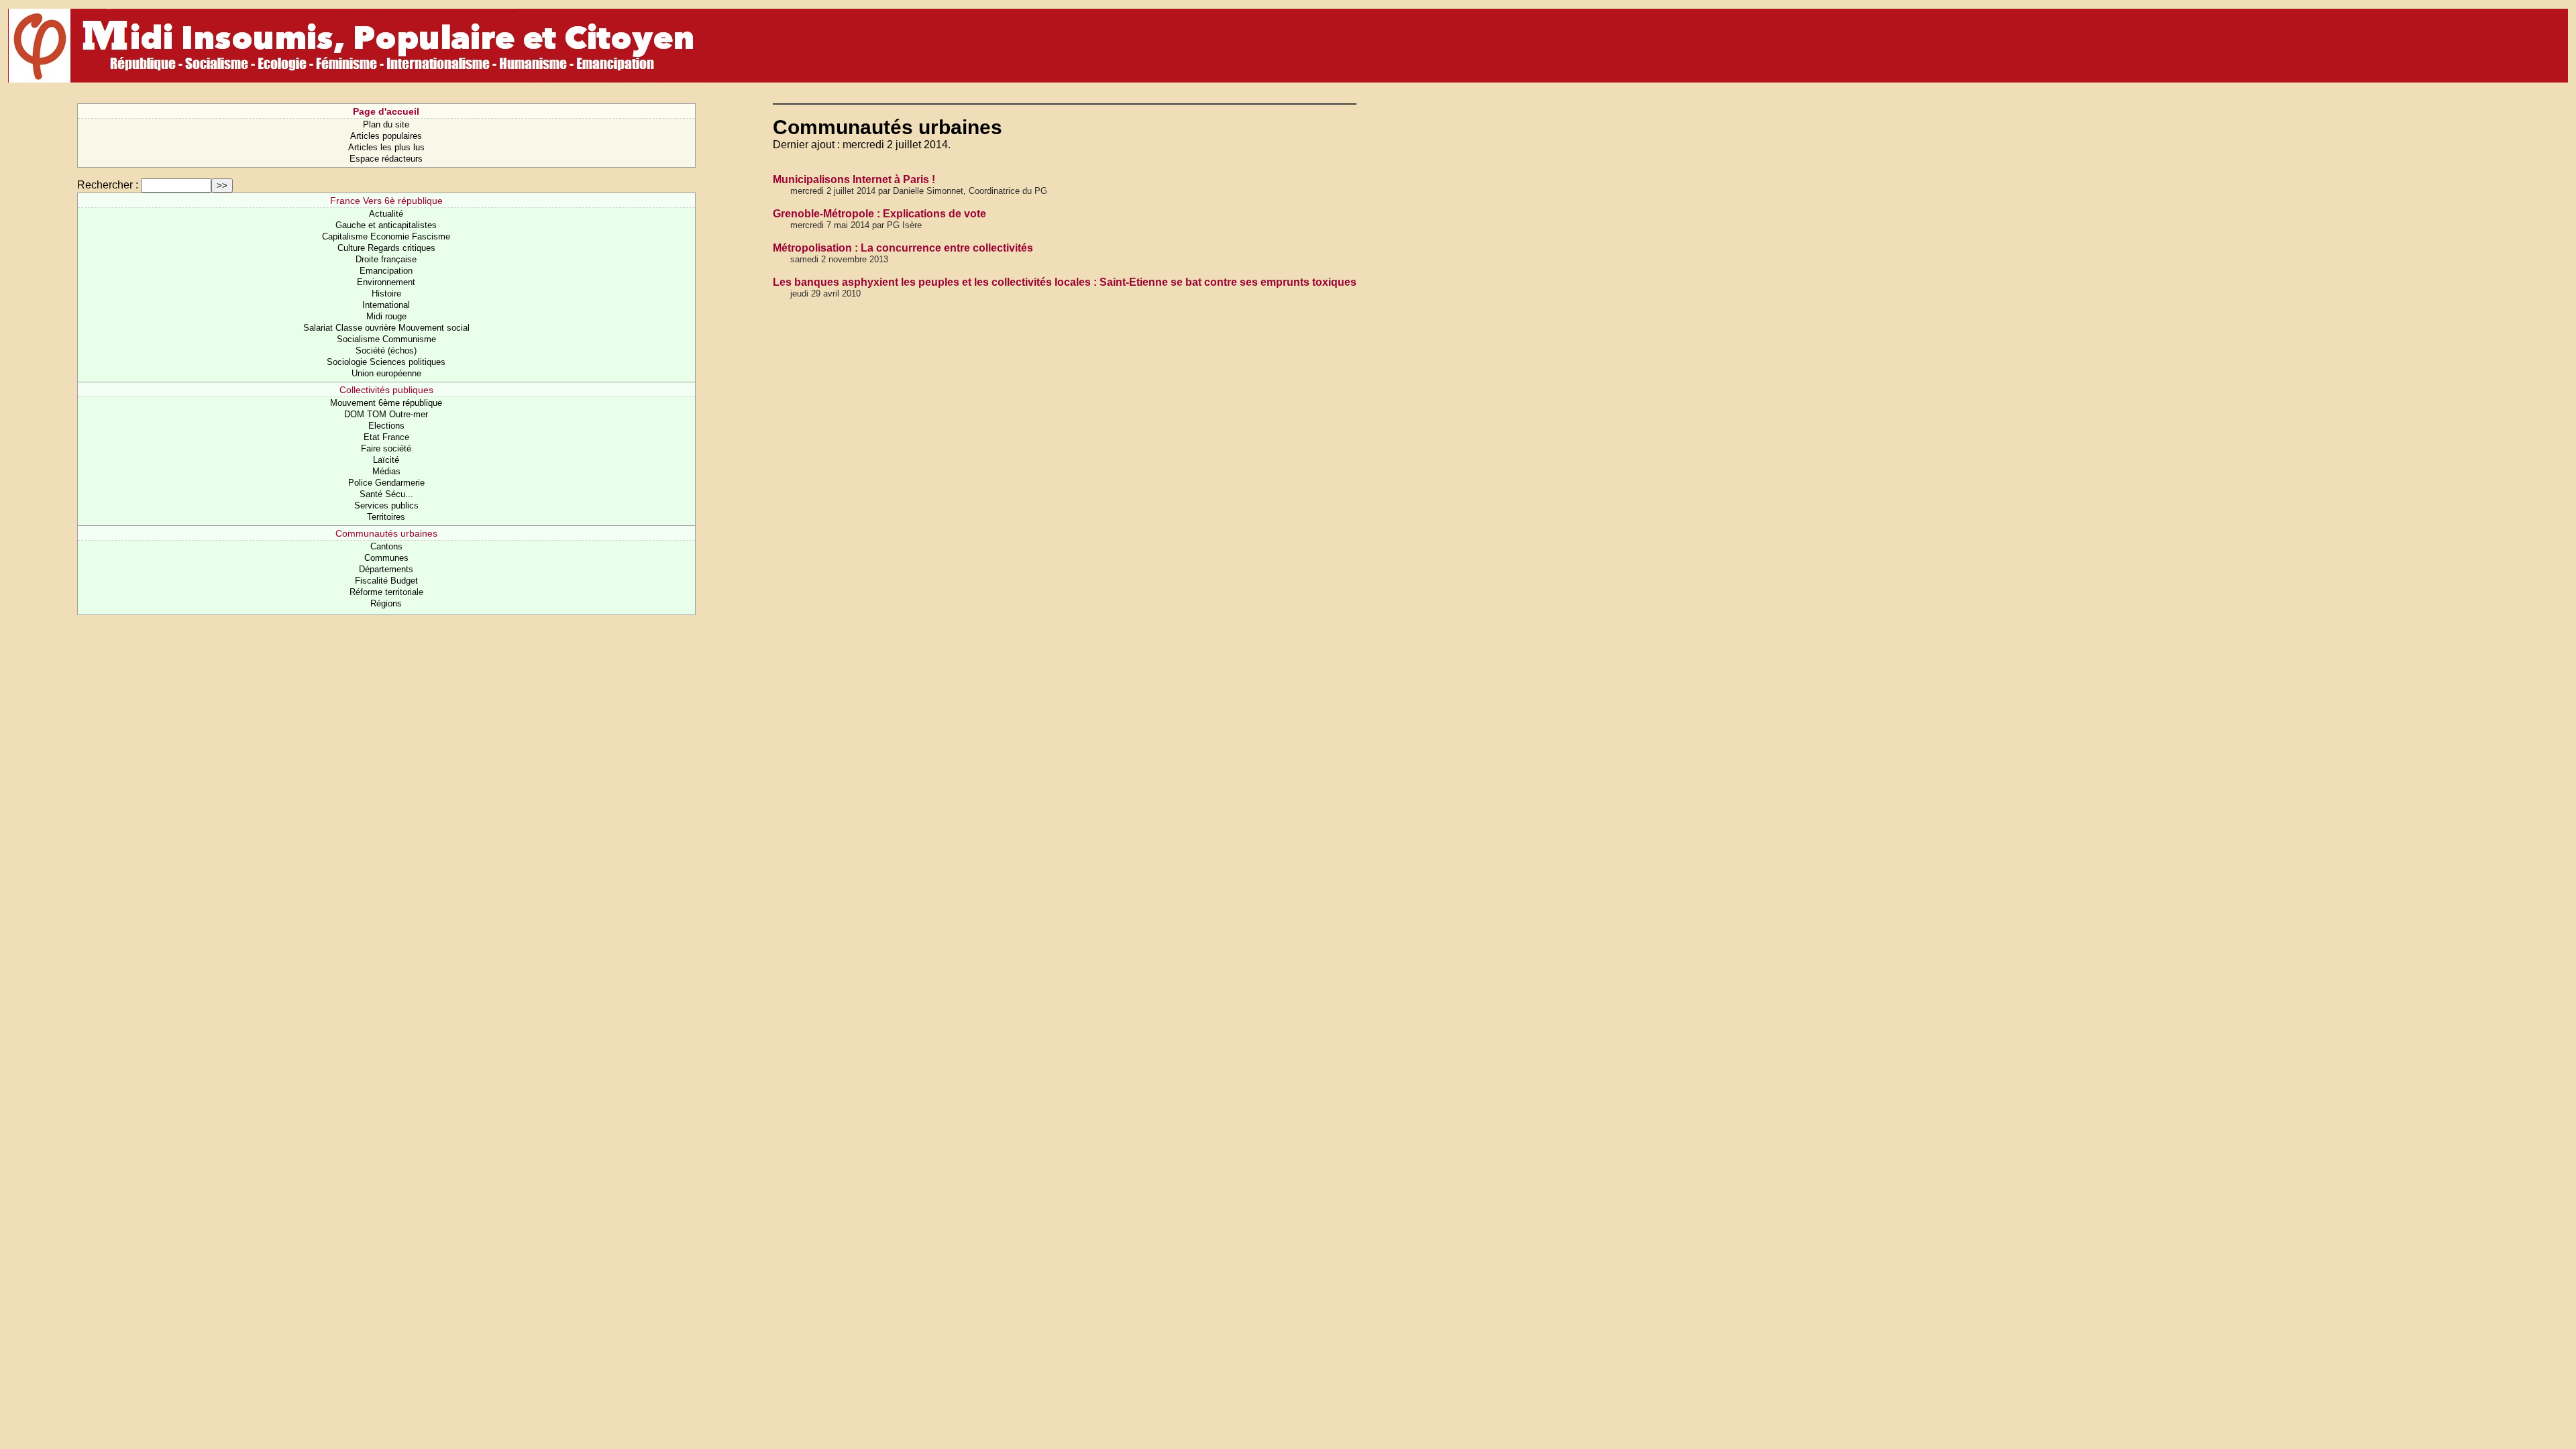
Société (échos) (386, 351)
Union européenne (386, 373)
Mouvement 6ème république (386, 403)
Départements (386, 569)
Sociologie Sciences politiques (386, 362)
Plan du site (386, 124)
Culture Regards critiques (386, 248)
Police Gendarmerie (386, 483)
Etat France (386, 437)
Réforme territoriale (386, 592)
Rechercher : (108, 185)
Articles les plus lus (386, 147)
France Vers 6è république (386, 201)
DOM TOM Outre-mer (386, 414)
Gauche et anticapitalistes (386, 225)
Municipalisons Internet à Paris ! (854, 179)
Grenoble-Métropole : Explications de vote (879, 214)
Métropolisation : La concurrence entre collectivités (903, 248)
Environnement (386, 282)
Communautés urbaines (386, 533)
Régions (386, 603)
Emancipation (386, 271)
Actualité (386, 214)
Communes (386, 558)
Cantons (386, 546)
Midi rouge (386, 316)
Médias (386, 471)
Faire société (386, 448)
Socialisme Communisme (386, 339)
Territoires (386, 517)
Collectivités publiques (386, 390)
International (386, 305)
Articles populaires (386, 136)
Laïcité (386, 460)
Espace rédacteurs (386, 159)
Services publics (386, 505)
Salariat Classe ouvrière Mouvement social (386, 328)
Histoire (386, 293)
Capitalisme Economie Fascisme (386, 236)
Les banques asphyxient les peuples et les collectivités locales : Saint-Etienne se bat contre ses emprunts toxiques (1065, 282)
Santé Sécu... (386, 494)
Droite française (386, 259)
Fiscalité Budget (386, 581)
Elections (386, 426)
